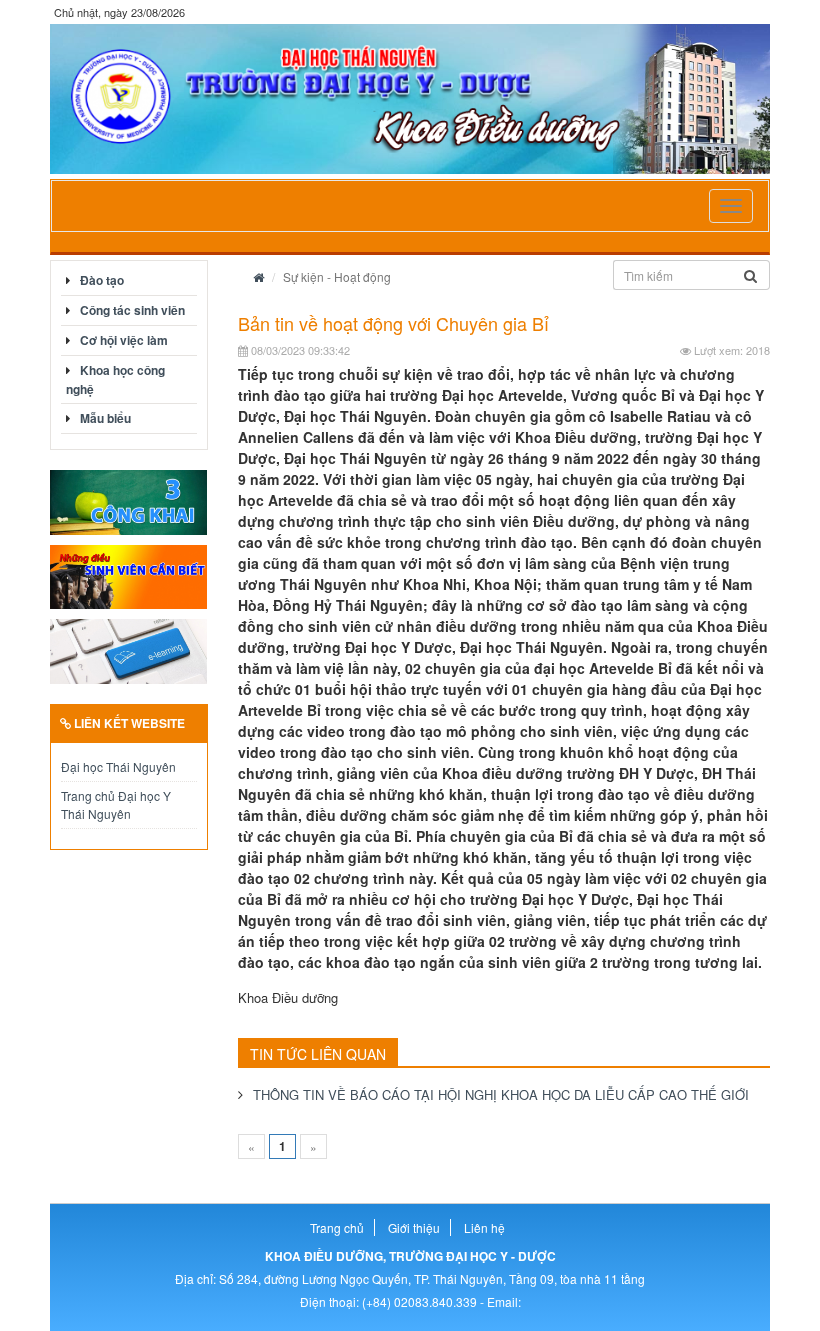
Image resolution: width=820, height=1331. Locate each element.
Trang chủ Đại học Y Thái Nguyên (116, 804)
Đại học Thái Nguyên (118, 766)
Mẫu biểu (105, 418)
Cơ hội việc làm (124, 340)
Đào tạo (102, 280)
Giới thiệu (414, 1227)
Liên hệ (484, 1227)
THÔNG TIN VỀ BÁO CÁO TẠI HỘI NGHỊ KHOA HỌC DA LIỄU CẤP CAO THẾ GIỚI (501, 1094)
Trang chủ (337, 1227)
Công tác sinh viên (132, 310)
